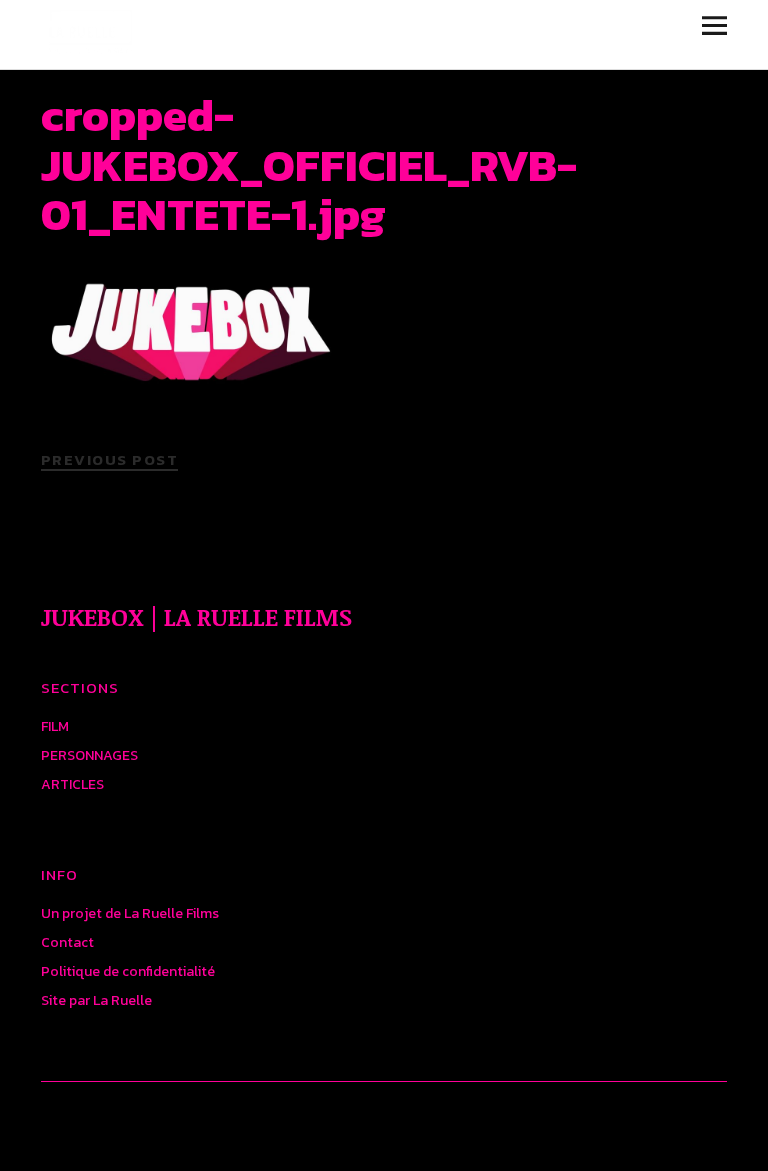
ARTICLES (72, 784)
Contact (67, 942)
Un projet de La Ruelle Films (130, 913)
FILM (55, 726)
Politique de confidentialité (128, 971)
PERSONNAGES (89, 755)
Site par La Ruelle (96, 1000)
